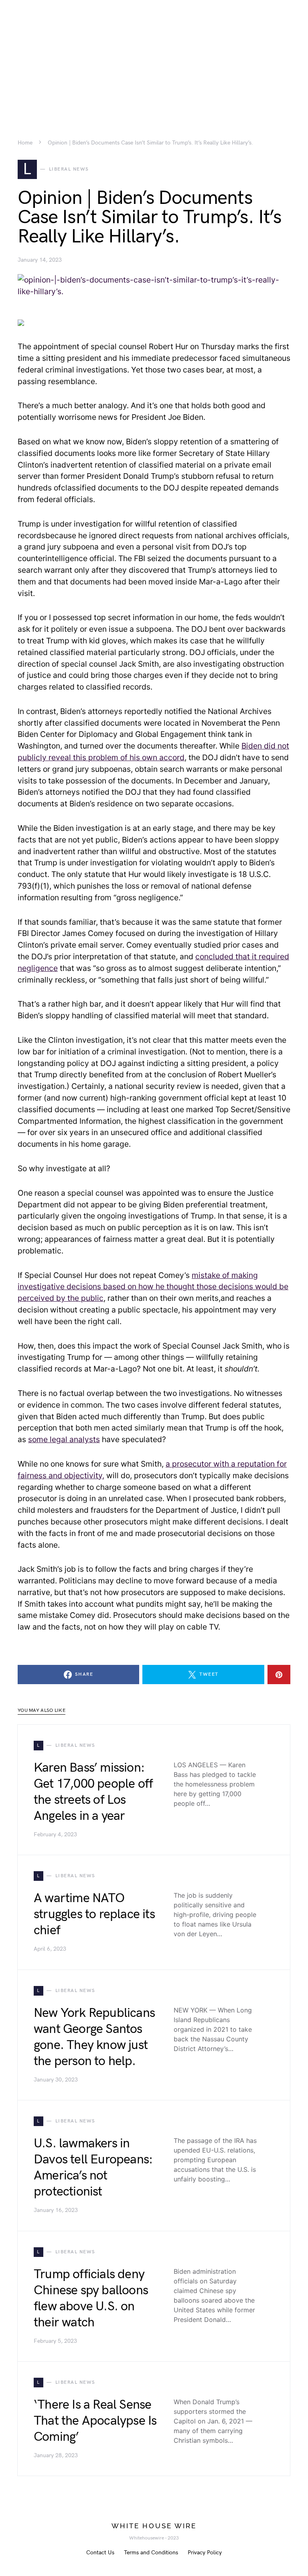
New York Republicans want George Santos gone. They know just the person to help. (94, 2037)
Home (25, 143)
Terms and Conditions (151, 2553)
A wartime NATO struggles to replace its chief (94, 1914)
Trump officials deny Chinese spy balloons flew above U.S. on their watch (91, 2298)
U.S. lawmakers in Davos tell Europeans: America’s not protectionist (93, 2168)
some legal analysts (64, 1439)
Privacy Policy (205, 2553)
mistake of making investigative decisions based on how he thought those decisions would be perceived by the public (153, 1287)
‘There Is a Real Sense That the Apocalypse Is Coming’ (95, 2421)
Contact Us (100, 2553)
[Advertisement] (154, 56)
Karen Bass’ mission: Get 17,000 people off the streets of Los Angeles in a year (93, 1792)
